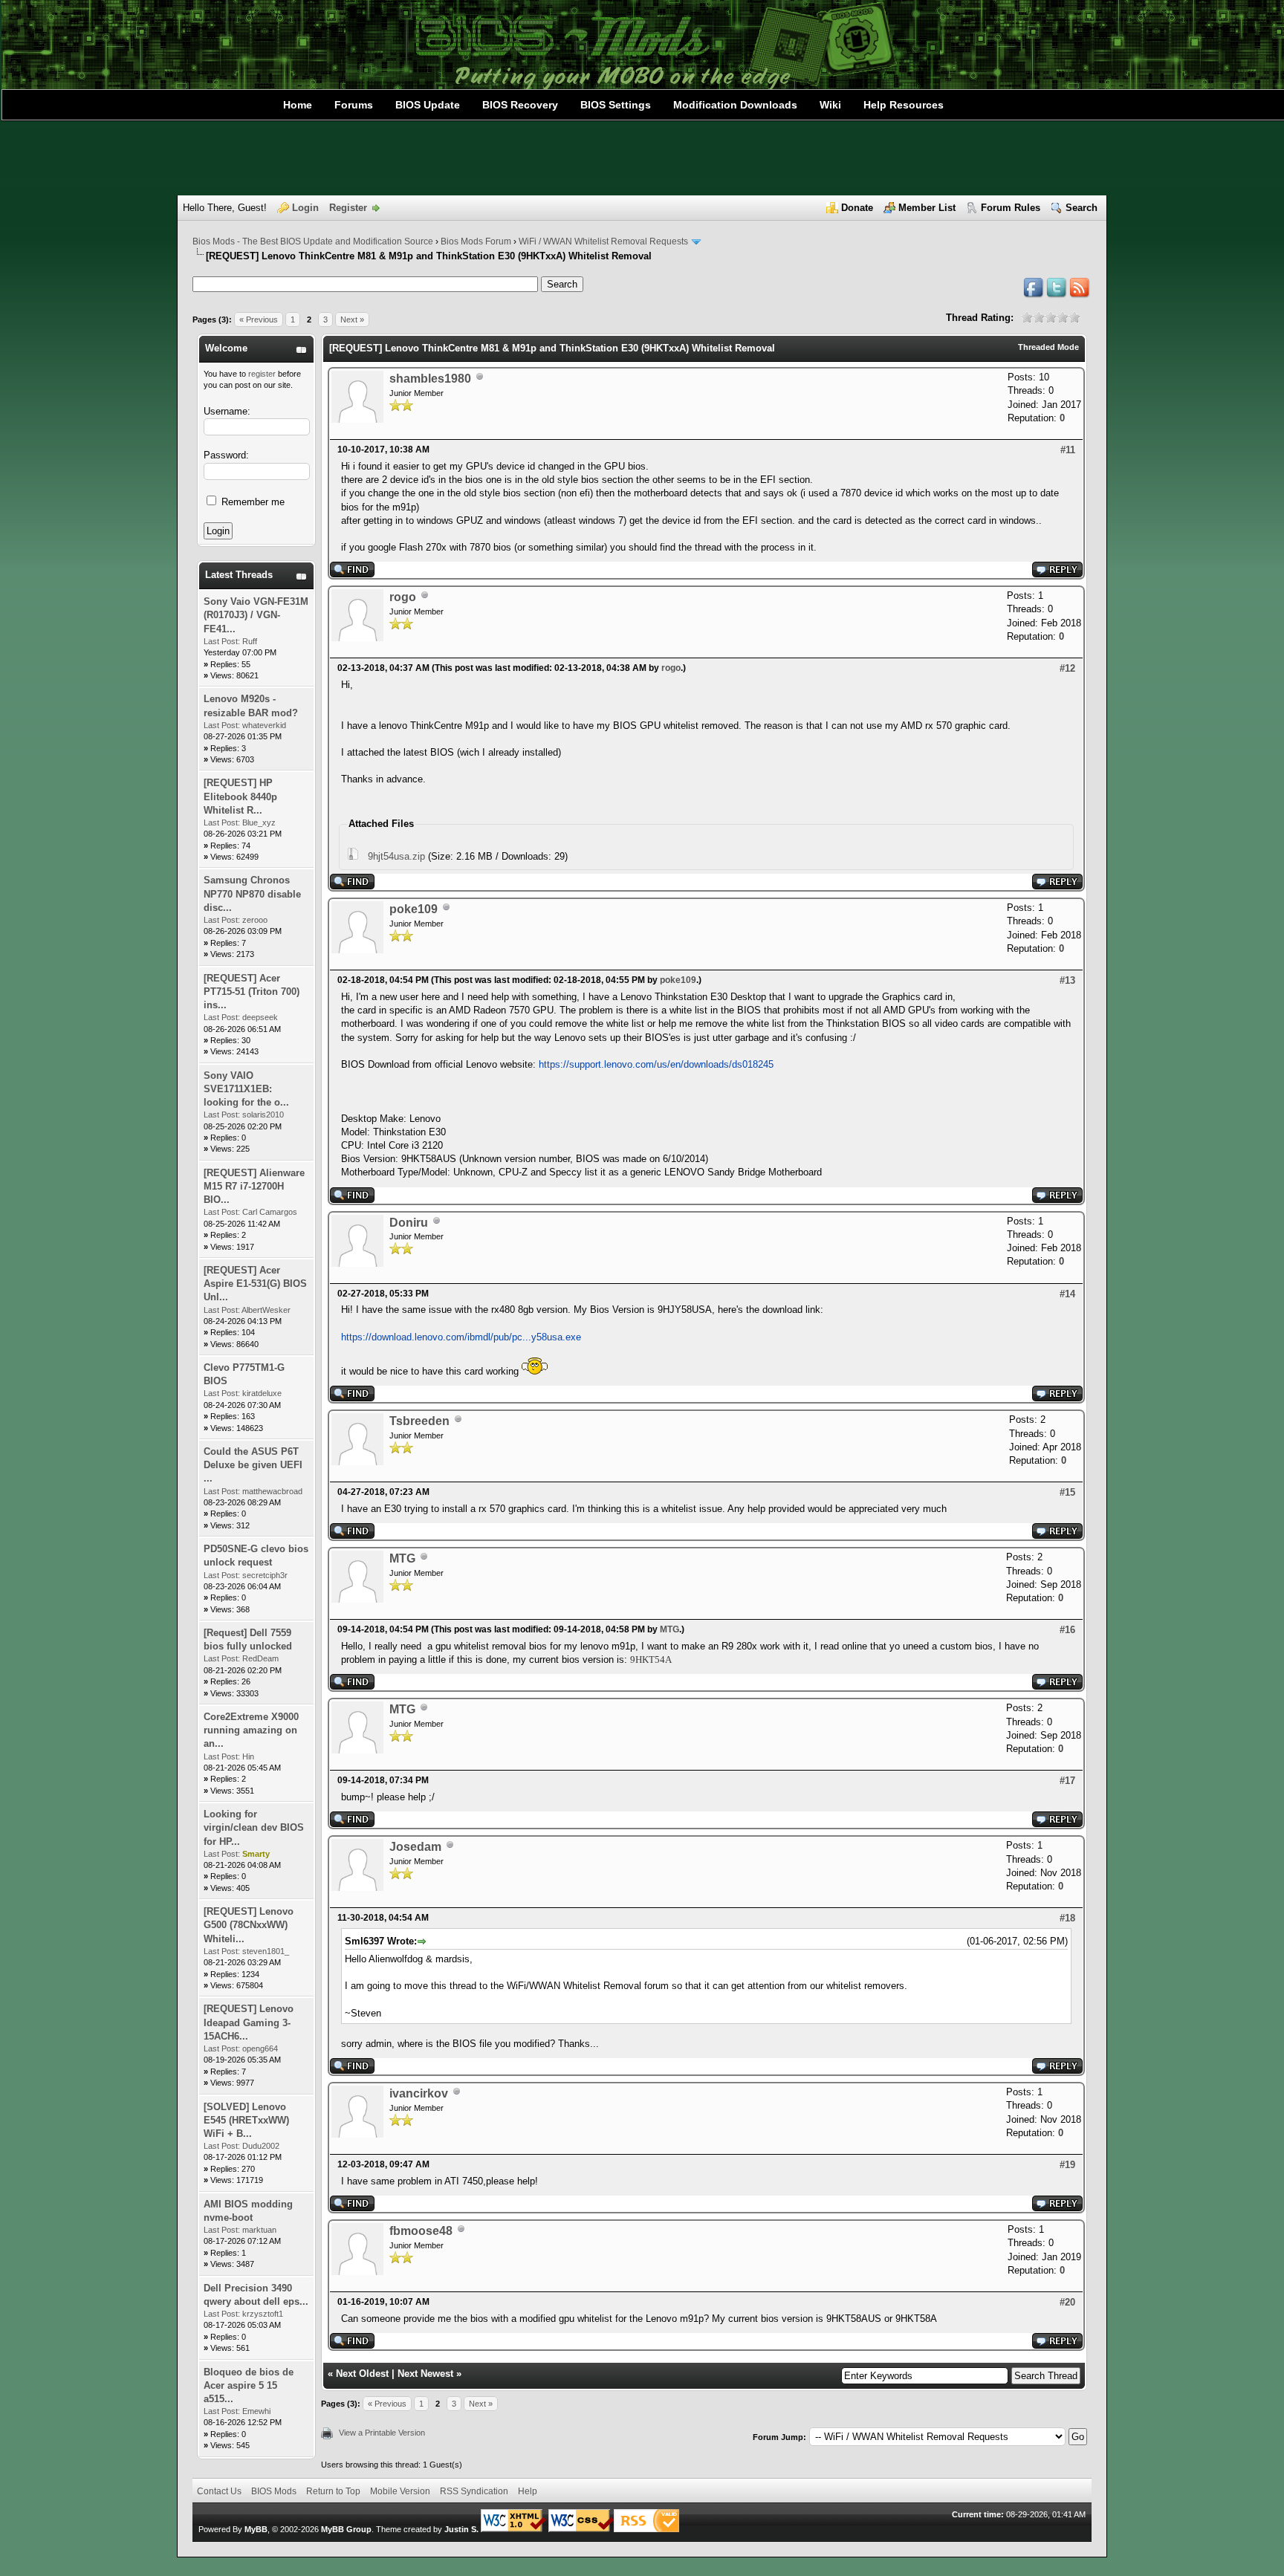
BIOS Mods (274, 2491)
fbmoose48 (421, 2231)
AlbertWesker (266, 1310)
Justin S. (461, 2529)
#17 (1067, 1781)
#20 (1067, 2302)
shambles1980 (430, 379)
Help (528, 2491)
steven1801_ (266, 1951)
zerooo (255, 920)
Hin (248, 1756)
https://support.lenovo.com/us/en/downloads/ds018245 (656, 1064)
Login (305, 208)
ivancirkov (419, 2093)
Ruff (250, 641)
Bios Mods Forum (476, 241)
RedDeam (260, 1658)
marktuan (259, 2230)
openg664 (260, 2048)
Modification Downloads (735, 105)
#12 (1067, 668)
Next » (352, 319)
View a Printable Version (382, 2433)
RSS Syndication (474, 2491)
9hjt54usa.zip (396, 856)
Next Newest (425, 2374)
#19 (1067, 2165)
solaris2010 (263, 1115)
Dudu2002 (261, 2146)
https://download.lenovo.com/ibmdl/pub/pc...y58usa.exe (461, 1337)
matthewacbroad (272, 1491)
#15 (1067, 1492)
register (262, 374)
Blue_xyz (259, 823)
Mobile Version (400, 2491)
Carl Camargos (270, 1212)
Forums (354, 105)
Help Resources (904, 105)
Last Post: (222, 641)
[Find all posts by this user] (352, 574)
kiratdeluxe (262, 1393)
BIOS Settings (616, 105)
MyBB (256, 2529)
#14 (1067, 1294)
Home (298, 105)
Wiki (830, 105)
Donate (857, 208)
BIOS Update (428, 105)
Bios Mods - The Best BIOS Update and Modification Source (313, 241)
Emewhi (256, 2411)
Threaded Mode (1048, 347)
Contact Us (219, 2491)
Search (1082, 208)
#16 (1067, 1630)
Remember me (252, 502)
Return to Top (333, 2491)
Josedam (415, 1847)
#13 (1067, 980)
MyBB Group (346, 2529)
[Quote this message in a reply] (1057, 574)
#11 (1068, 450)
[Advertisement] (642, 158)
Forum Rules (1011, 208)
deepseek (260, 1017)
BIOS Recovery (520, 105)
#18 (1067, 1918)
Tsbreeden (419, 1421)
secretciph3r (265, 1575)
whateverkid (264, 725)
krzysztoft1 (263, 2314)
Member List (927, 208)
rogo (403, 597)
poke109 (414, 909)
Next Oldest (362, 2374)
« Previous (259, 319)
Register (348, 208)
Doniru (409, 1223)
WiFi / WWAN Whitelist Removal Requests (603, 241)
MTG (402, 1558)
